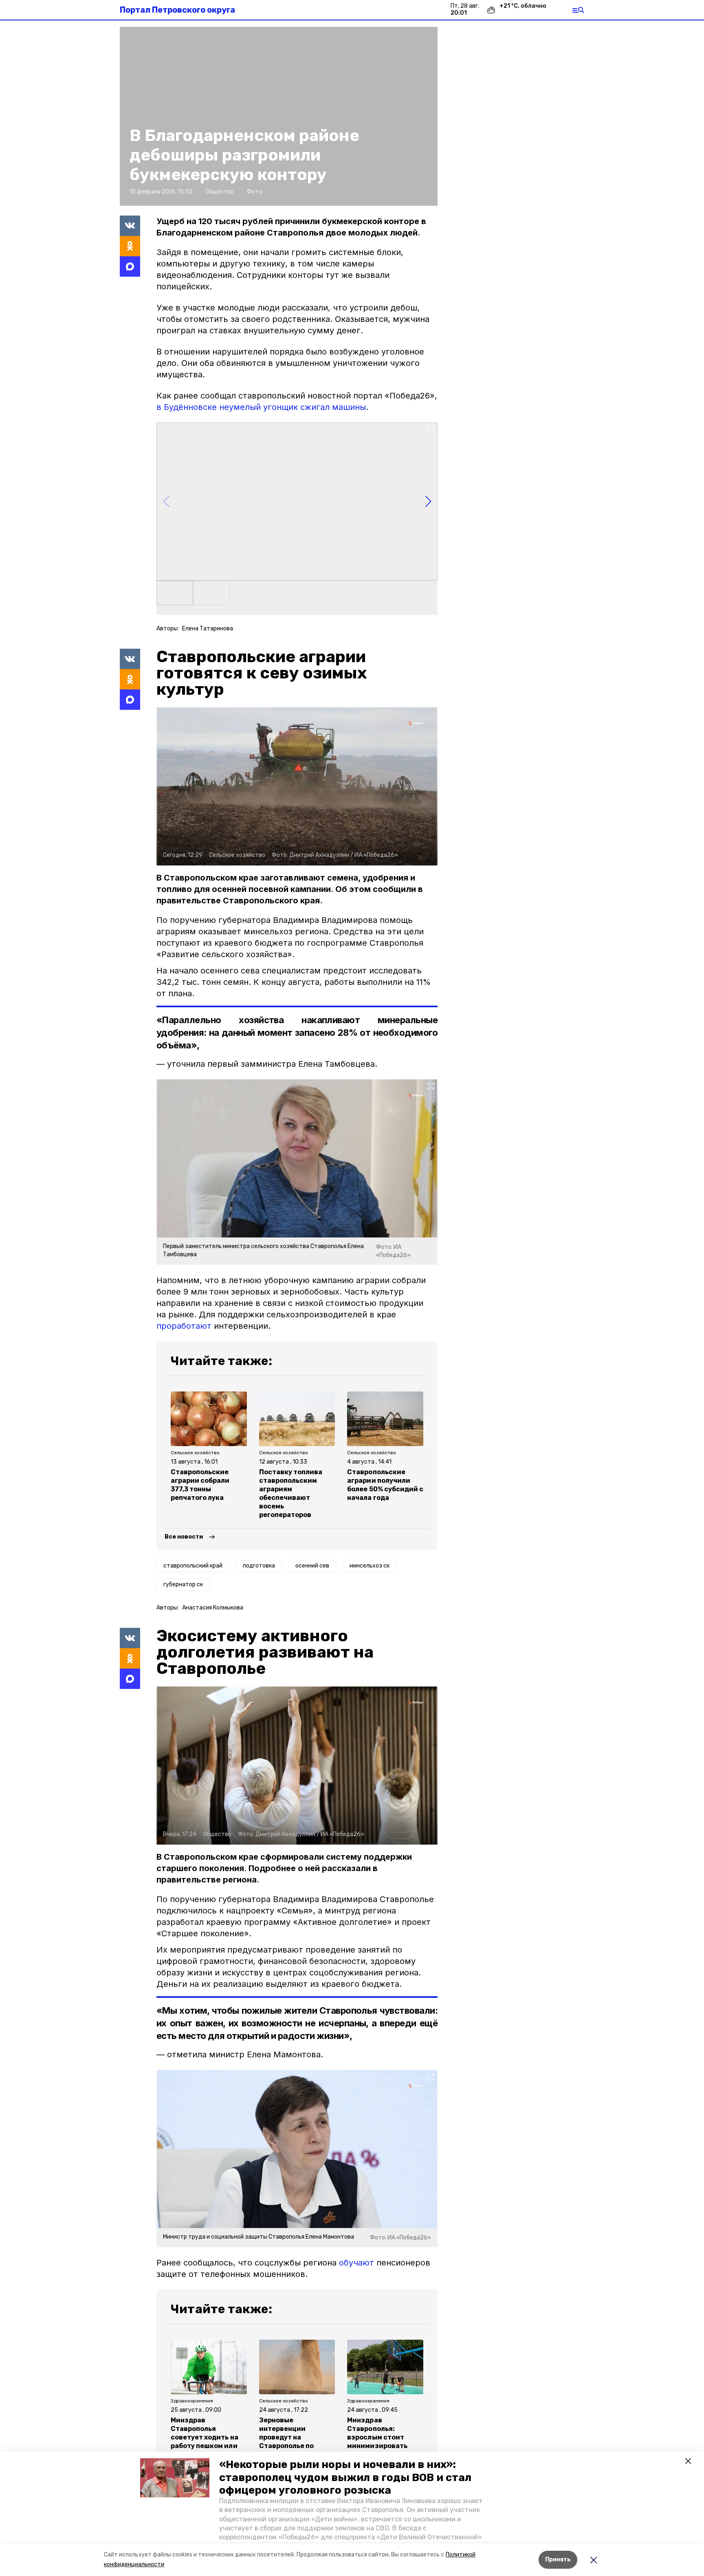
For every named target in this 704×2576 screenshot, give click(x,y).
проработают (184, 1326)
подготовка (259, 1566)
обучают (356, 2263)
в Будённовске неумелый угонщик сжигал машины (261, 407)
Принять (558, 2559)
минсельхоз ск (370, 1566)
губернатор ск (183, 1584)
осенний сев (312, 1566)
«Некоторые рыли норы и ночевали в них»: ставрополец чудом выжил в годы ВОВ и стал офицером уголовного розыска (345, 2477)
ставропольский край (193, 1566)
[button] (175, 2478)
